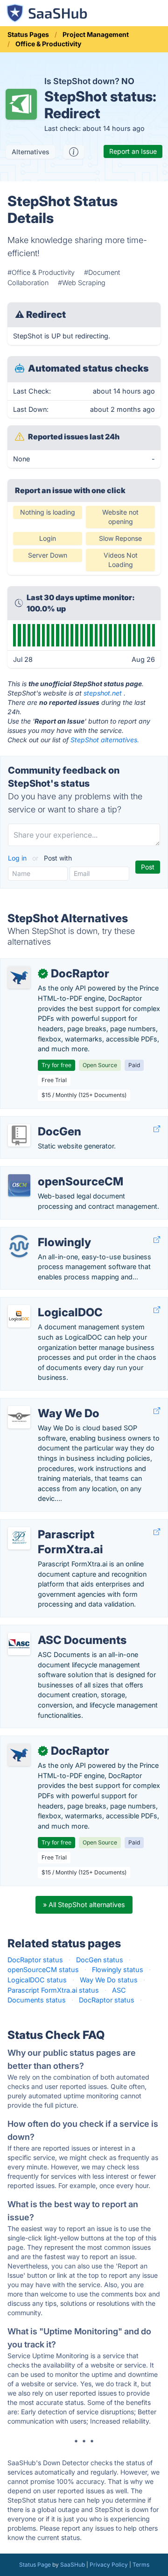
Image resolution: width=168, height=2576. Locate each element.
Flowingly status (118, 1970)
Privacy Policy (109, 2565)
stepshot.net (103, 693)
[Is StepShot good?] (74, 152)
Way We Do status (109, 1980)
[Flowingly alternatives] (19, 1246)
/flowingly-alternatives (42, 1232)
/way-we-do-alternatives (47, 1403)
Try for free (56, 1065)
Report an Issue (133, 151)
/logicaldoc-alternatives (45, 1302)
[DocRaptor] (19, 977)
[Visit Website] (157, 1129)
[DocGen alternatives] (19, 1135)
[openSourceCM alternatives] (19, 1185)
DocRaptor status (35, 1960)
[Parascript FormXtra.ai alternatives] (19, 1538)
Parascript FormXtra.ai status (53, 1990)
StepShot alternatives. (105, 740)
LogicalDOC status (37, 1980)
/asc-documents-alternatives (54, 1630)
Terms (141, 2565)
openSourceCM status (43, 1970)
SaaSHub (73, 2565)
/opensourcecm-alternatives (52, 1172)
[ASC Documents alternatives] (19, 1644)
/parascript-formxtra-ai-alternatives (64, 1525)
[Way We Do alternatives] (19, 1417)
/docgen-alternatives (41, 1122)
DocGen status (100, 1960)
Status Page (35, 2565)
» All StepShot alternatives (84, 1905)
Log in (18, 858)
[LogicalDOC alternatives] (19, 1316)
